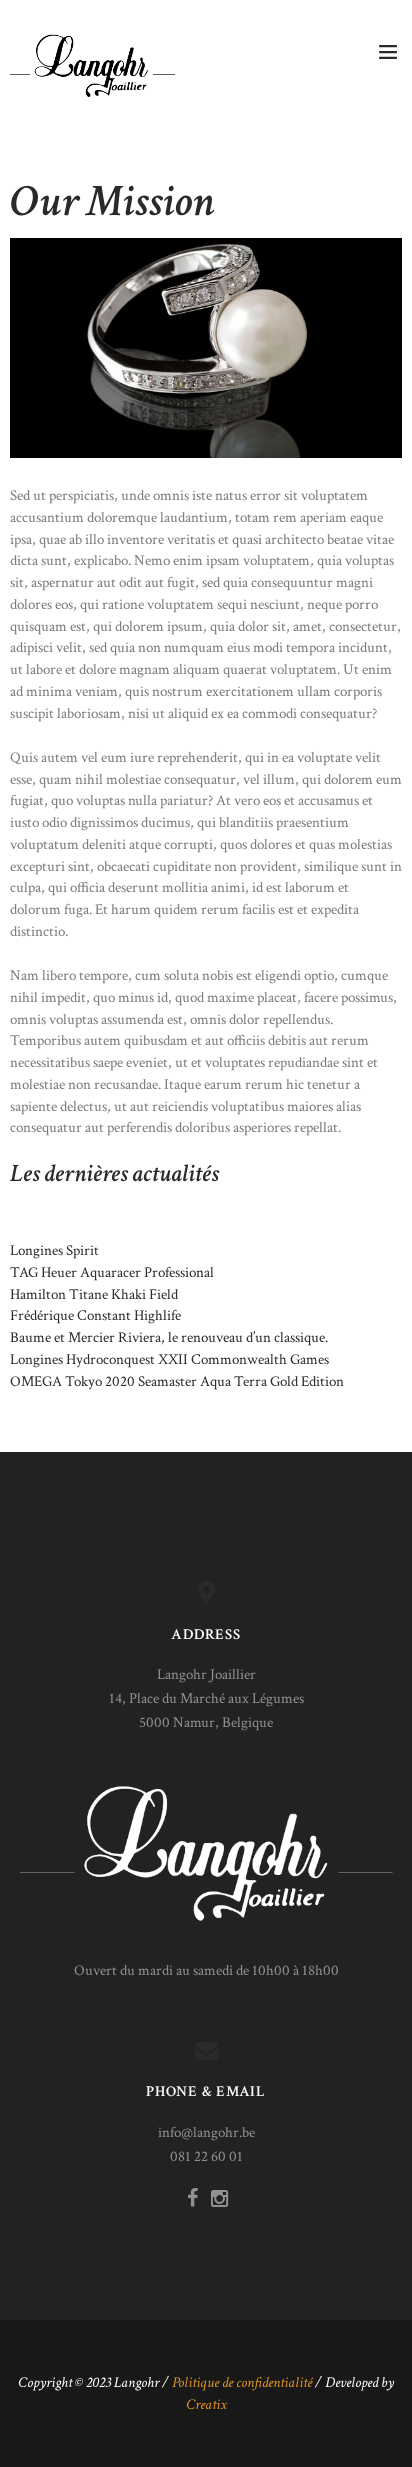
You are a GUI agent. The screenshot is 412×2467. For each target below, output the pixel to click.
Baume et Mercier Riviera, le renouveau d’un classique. (169, 1337)
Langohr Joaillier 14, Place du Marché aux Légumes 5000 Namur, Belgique (206, 1698)
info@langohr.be (206, 2132)
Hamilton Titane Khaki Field (94, 1294)
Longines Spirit (54, 1250)
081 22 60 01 (206, 2156)
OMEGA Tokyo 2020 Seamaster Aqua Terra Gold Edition (177, 1381)
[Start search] (385, 1072)
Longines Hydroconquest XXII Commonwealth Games (169, 1359)
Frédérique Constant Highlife (95, 1315)
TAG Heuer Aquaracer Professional (112, 1272)
